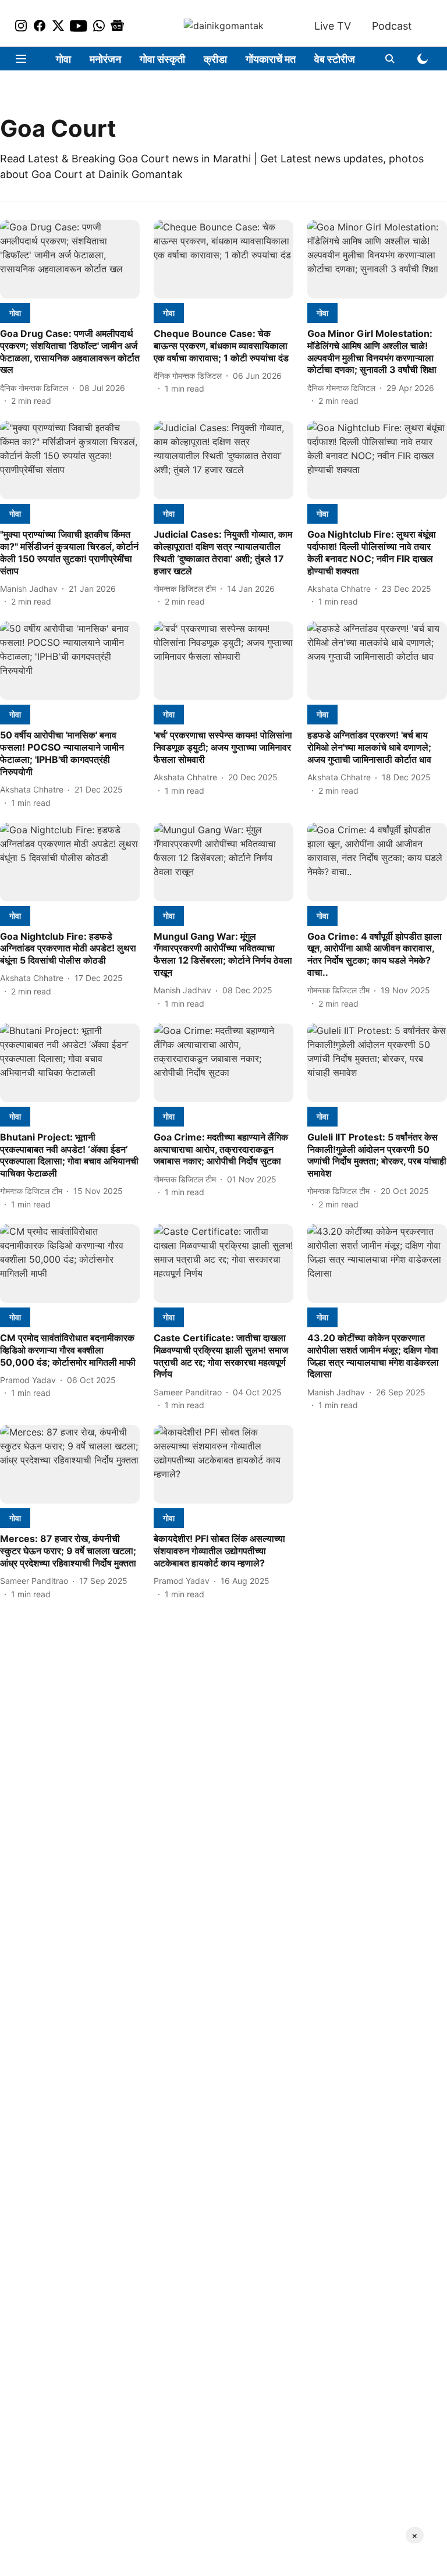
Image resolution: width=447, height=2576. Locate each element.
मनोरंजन (105, 59)
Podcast (392, 26)
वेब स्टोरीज (335, 59)
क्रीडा (215, 59)
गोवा (63, 59)
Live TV (333, 26)
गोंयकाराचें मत (271, 59)
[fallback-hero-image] (70, 259)
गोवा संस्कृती (162, 59)
